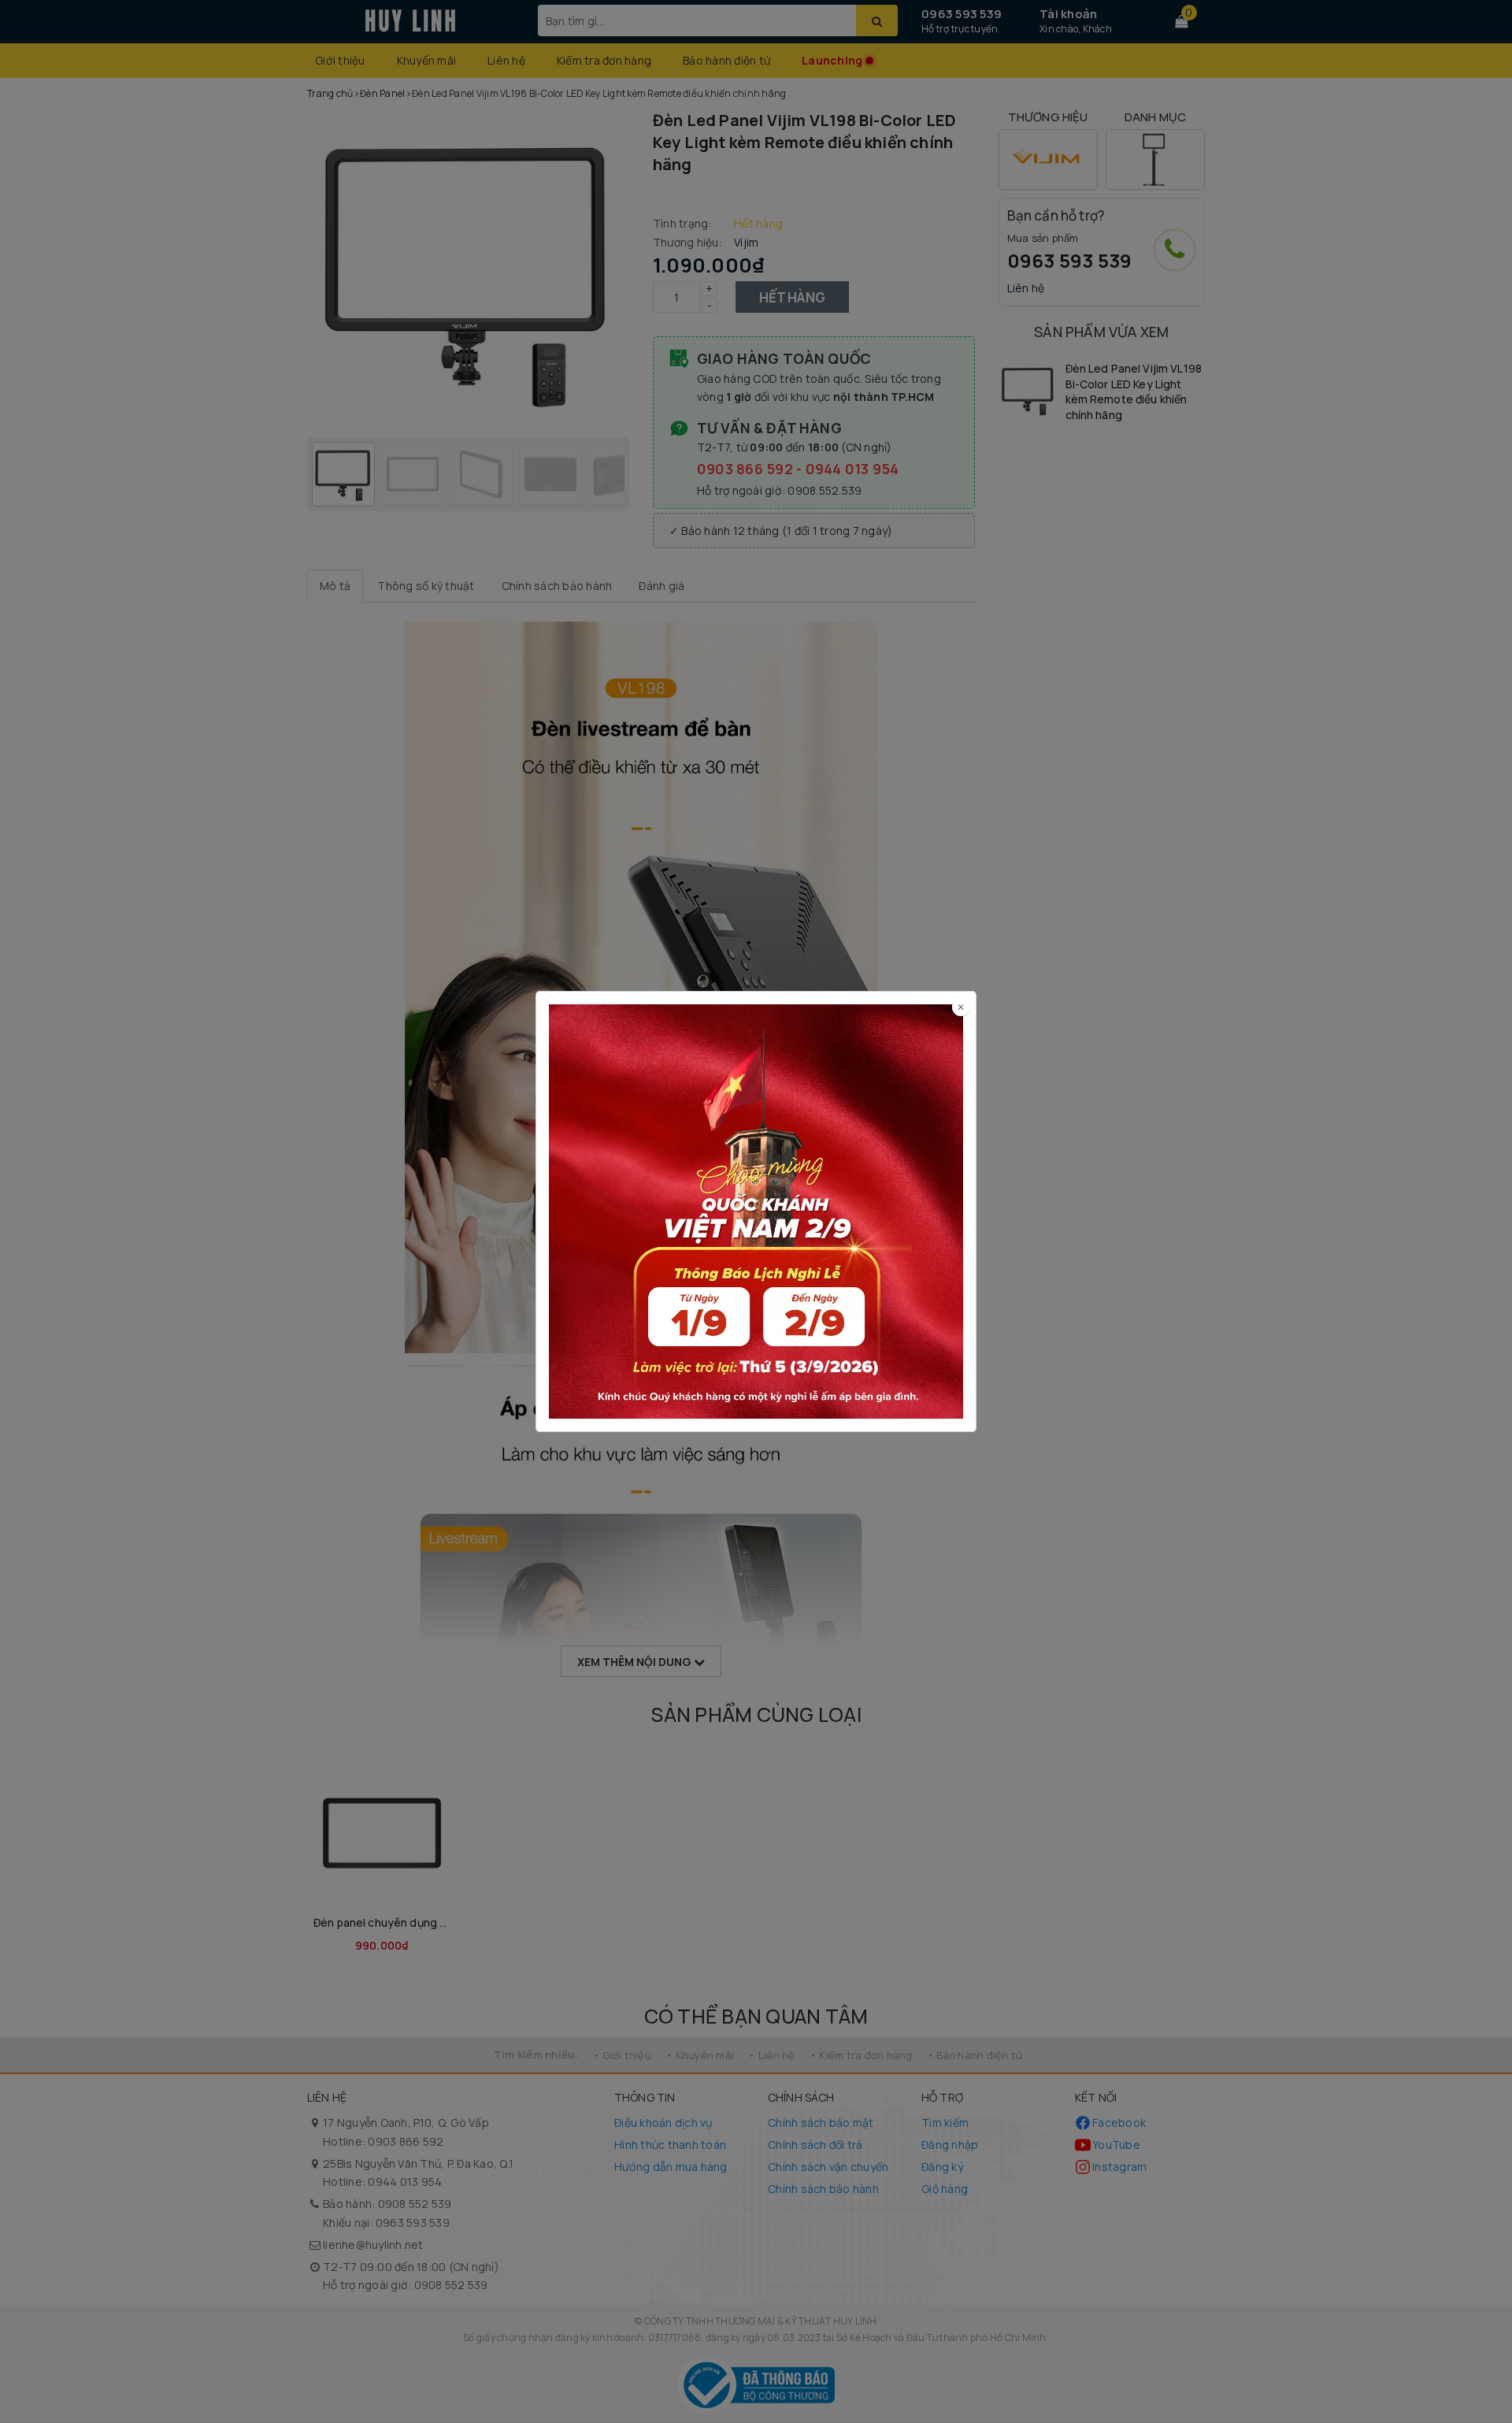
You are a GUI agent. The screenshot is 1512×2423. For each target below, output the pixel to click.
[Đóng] (961, 1007)
